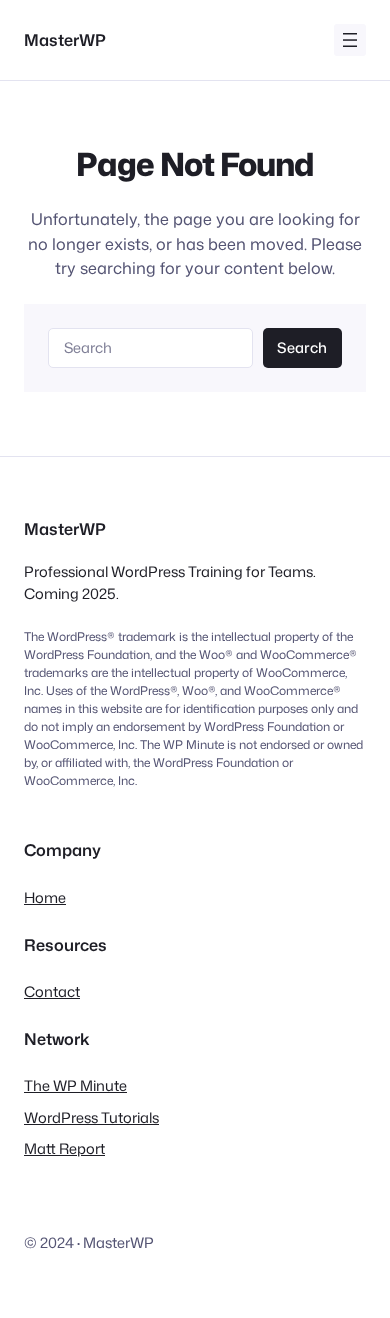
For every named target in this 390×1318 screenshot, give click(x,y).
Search (302, 347)
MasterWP (65, 39)
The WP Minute (75, 1085)
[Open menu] (350, 40)
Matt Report (64, 1148)
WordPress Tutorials (91, 1117)
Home (45, 897)
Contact (52, 991)
